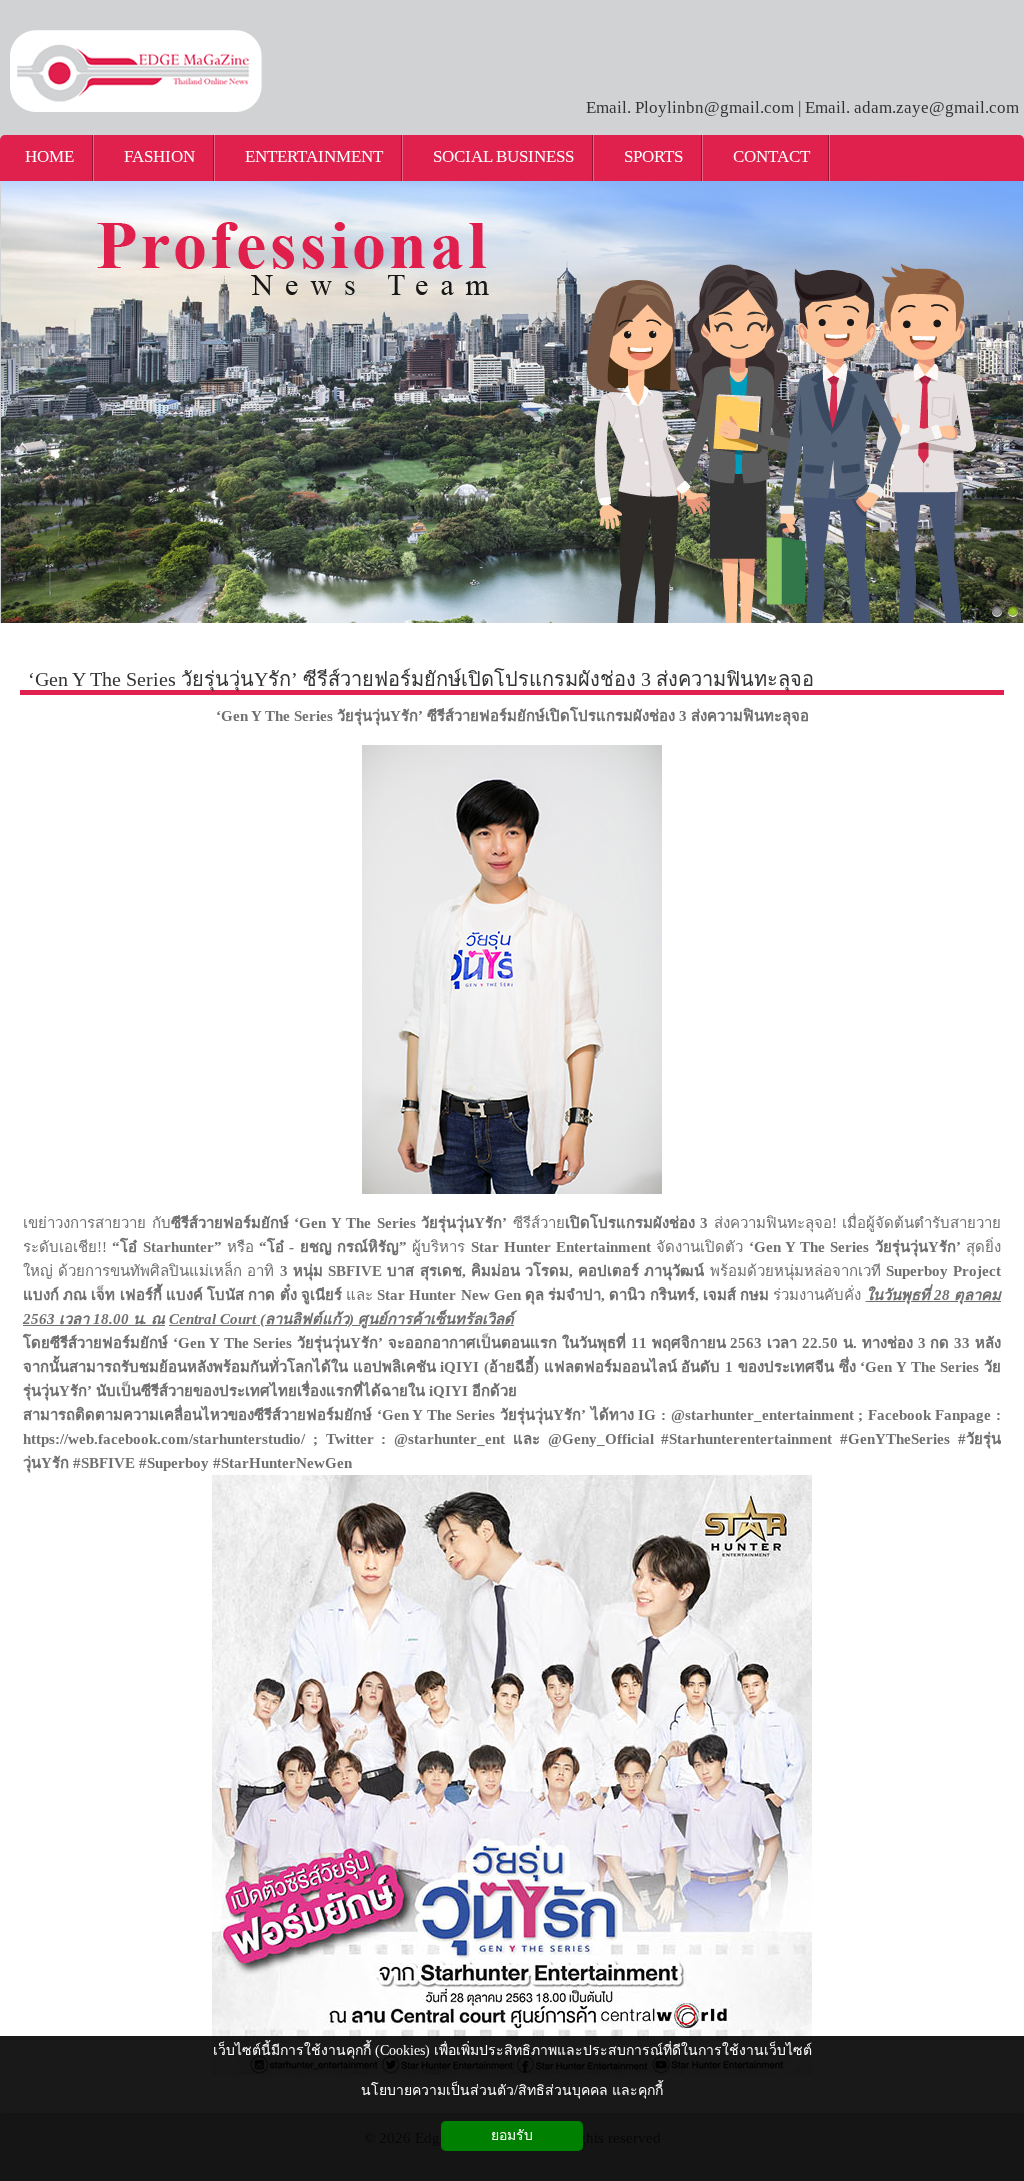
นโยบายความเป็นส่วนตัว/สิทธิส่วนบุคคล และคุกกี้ (512, 2090)
